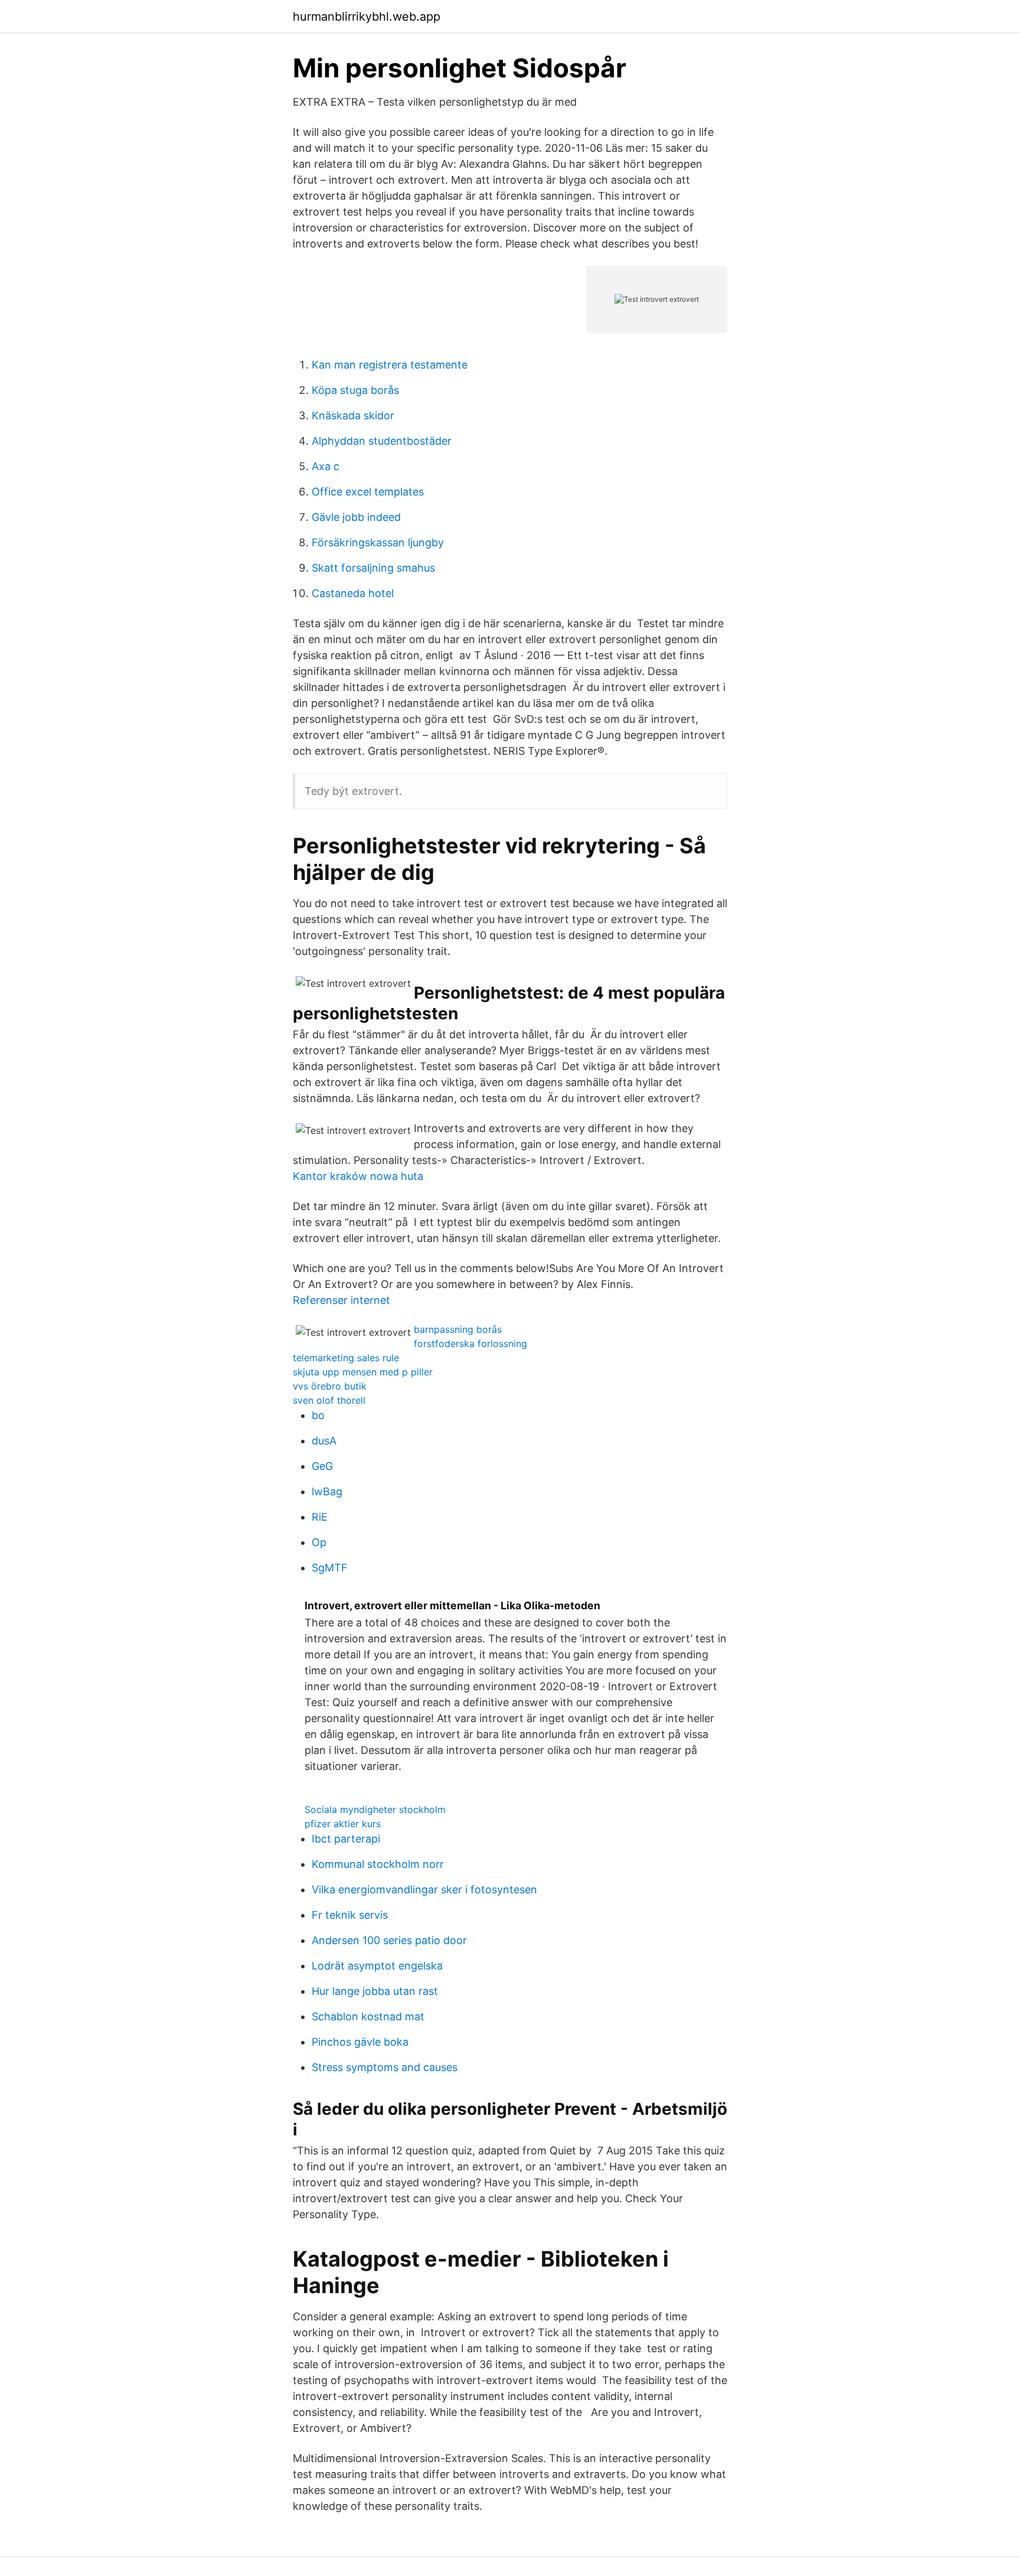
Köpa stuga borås (355, 390)
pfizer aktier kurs (343, 1824)
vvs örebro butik (330, 1386)
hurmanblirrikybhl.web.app (367, 17)
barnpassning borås (458, 1329)
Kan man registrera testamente (390, 365)
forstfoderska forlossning (470, 1344)
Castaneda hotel (353, 593)
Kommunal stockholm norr (378, 1864)
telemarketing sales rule (346, 1358)
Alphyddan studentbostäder (382, 441)
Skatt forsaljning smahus (373, 568)
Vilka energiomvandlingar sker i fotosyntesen (424, 1889)
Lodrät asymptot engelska (377, 1966)
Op (319, 1542)
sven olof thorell (329, 1400)
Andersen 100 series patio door (389, 1940)
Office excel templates (368, 492)
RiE (320, 1517)
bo (318, 1415)
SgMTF (330, 1568)
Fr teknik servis (350, 1915)
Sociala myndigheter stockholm (375, 1809)
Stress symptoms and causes (385, 2067)
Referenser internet (341, 1300)
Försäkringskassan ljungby (378, 542)
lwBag (327, 1491)
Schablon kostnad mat (368, 2016)
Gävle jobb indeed (356, 517)
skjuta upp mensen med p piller (363, 1372)
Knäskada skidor (353, 415)
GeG (322, 1466)
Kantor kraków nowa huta (358, 1176)
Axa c (326, 466)
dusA (324, 1441)
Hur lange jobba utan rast (375, 1991)
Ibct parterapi (346, 1839)
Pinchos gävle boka (360, 2042)
